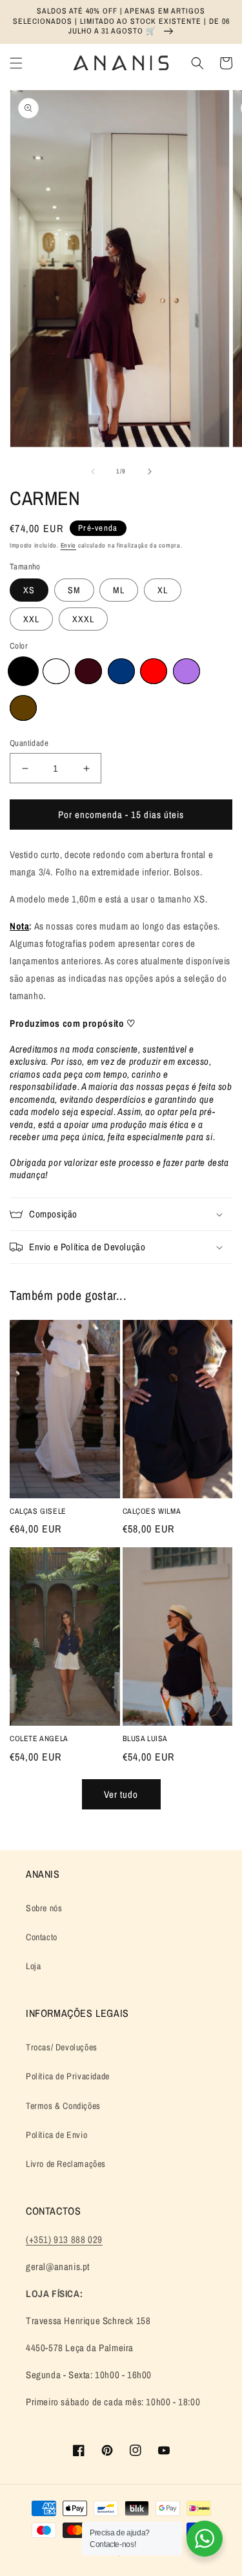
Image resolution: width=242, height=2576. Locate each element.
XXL (31, 619)
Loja (33, 1966)
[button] (16, 63)
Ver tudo (121, 1794)
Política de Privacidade (68, 2076)
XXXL (83, 619)
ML (119, 590)
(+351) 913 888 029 (64, 2239)
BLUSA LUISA (146, 1739)
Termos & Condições (63, 2106)
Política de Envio (56, 2135)
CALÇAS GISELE (38, 1512)
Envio (69, 545)
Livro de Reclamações (66, 2164)
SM (74, 590)
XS (29, 590)
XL (163, 590)
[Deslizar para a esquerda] (93, 472)
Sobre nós (44, 1908)
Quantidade (29, 743)
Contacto (42, 1937)
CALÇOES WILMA (152, 1512)
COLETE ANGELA (39, 1739)
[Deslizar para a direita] (150, 472)
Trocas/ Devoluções (62, 2047)
